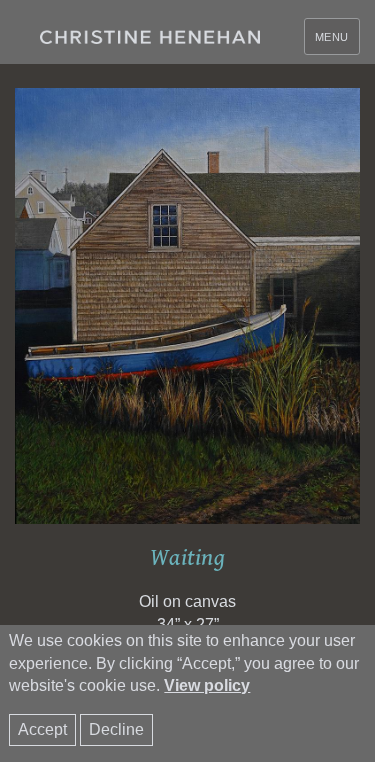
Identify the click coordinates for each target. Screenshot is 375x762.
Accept (42, 729)
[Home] (150, 37)
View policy (207, 685)
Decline (116, 729)
